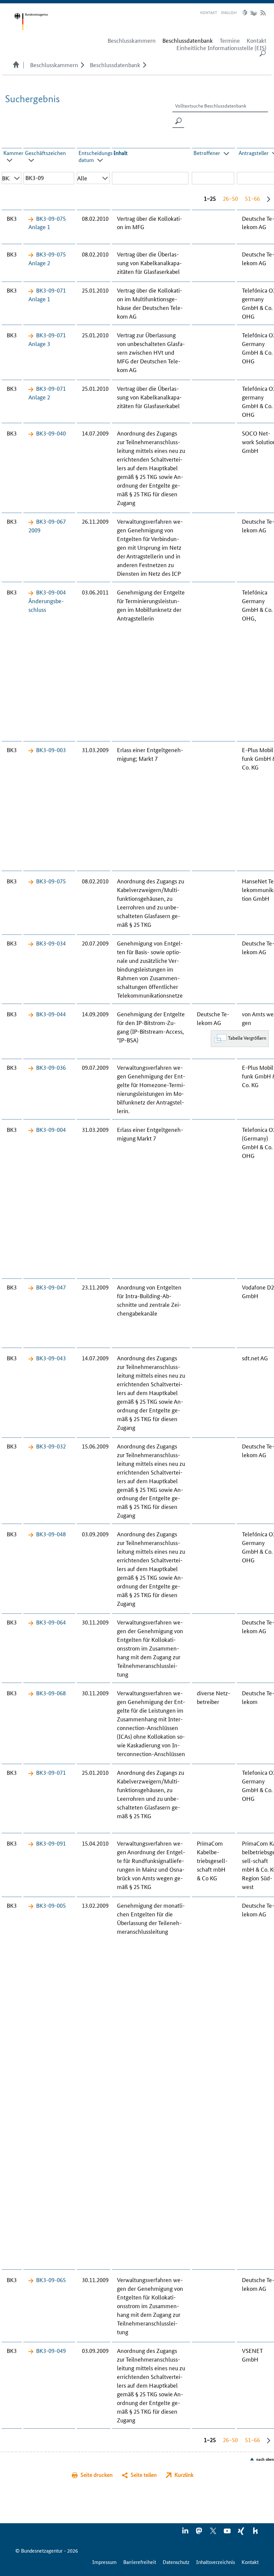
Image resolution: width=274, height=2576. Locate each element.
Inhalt (121, 153)
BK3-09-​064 (51, 1622)
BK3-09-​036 (51, 1067)
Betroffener (207, 153)
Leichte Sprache (246, 13)
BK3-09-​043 (51, 1358)
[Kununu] (255, 2533)
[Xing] (242, 2533)
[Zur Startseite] (31, 22)
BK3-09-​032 (51, 1446)
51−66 (252, 198)
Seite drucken (97, 2475)
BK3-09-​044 (51, 1014)
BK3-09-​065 (51, 2279)
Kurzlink (184, 2475)
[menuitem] (188, 40)
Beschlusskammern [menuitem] (132, 40)
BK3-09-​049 (51, 2350)
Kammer (13, 153)
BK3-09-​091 (51, 1843)
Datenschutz (176, 2562)
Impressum (104, 2562)
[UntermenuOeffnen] (82, 64)
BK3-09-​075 (51, 881)
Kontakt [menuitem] (256, 40)
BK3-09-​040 (51, 433)
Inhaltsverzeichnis (216, 2562)
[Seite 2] (267, 199)
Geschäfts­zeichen (45, 153)
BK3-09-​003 (51, 749)
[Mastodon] (199, 2533)
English (229, 12)
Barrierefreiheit (140, 2562)
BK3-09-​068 (51, 1693)
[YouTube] (228, 2533)
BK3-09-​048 (51, 1534)
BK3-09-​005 (51, 1905)
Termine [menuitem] (230, 40)
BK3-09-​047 (51, 1287)
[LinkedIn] (185, 2533)
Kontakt (209, 12)
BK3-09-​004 (51, 1129)
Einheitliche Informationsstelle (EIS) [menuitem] (221, 48)
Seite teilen (144, 2475)
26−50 (230, 198)
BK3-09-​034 (51, 943)
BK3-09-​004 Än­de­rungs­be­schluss (47, 600)
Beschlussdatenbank (115, 64)
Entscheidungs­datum (97, 156)
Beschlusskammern (54, 64)
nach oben (265, 2459)
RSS (263, 13)
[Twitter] (214, 2533)
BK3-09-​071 (51, 1772)
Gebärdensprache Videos (253, 13)
